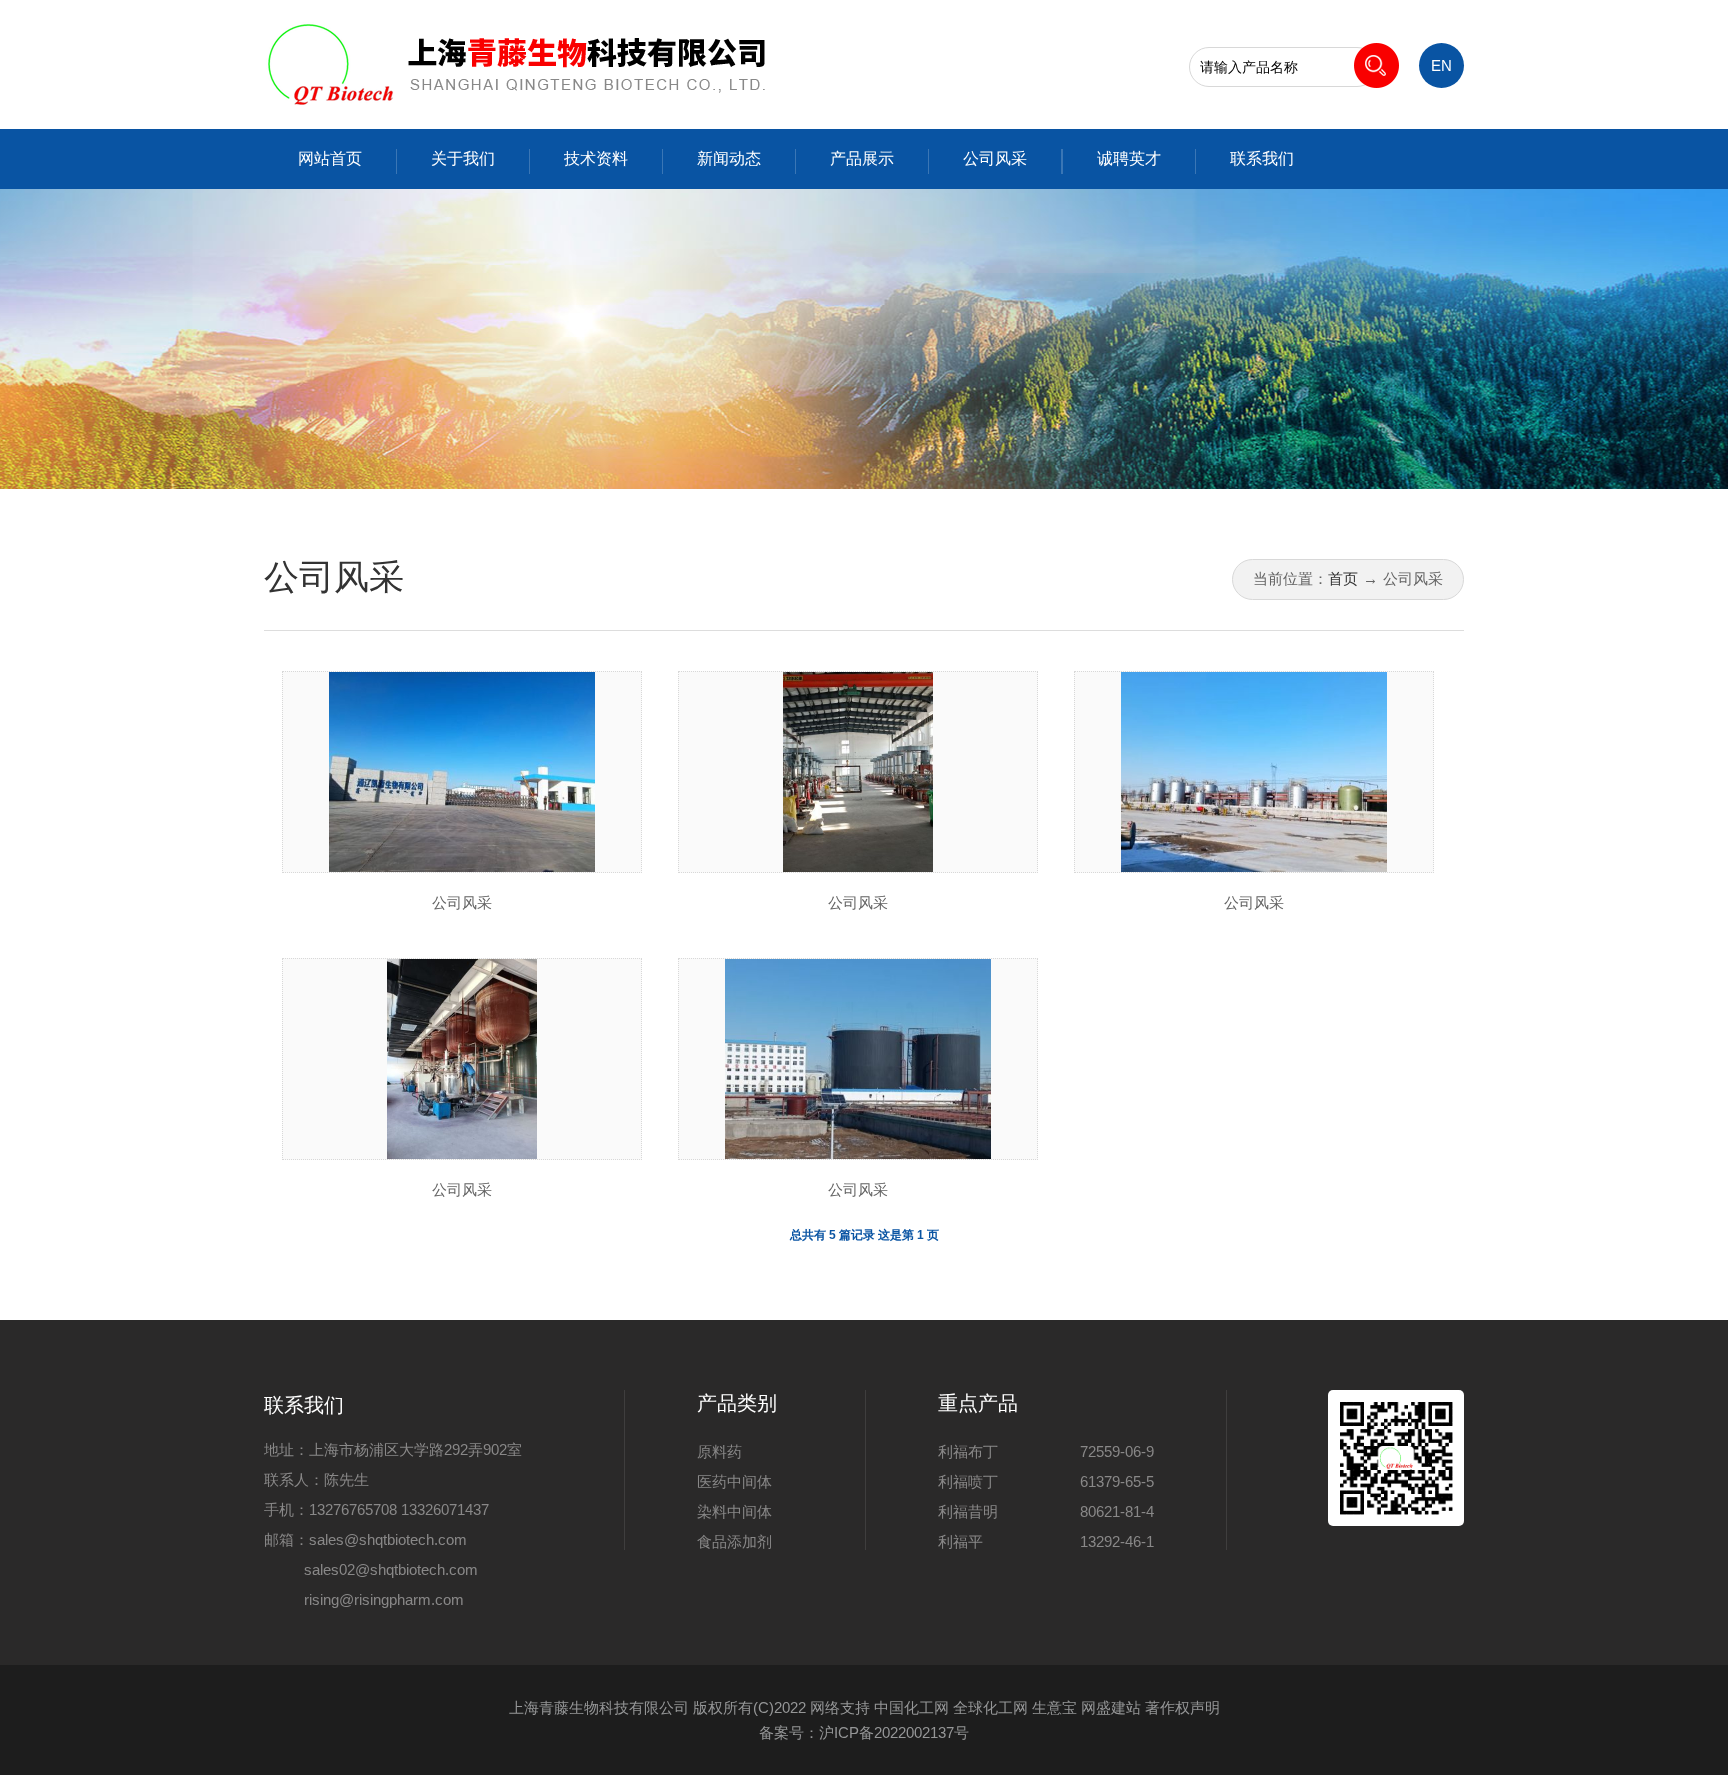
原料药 (719, 1451)
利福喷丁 (968, 1481)
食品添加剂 (734, 1541)
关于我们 (463, 158)
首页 (1343, 578)
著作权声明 (1182, 1707)
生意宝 (1054, 1707)
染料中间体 (734, 1511)
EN (1441, 65)
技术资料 (596, 158)
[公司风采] (462, 772)
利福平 (960, 1541)
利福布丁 (968, 1451)
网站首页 (330, 158)
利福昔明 (968, 1511)
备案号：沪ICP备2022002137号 (864, 1732)
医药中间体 (734, 1481)
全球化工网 (990, 1707)
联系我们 (1262, 158)
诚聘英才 (1129, 158)
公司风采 (995, 158)
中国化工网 (911, 1707)
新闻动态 (729, 158)
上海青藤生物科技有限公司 (599, 1707)
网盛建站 (1111, 1707)
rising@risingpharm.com (384, 1599)
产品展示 (862, 158)
